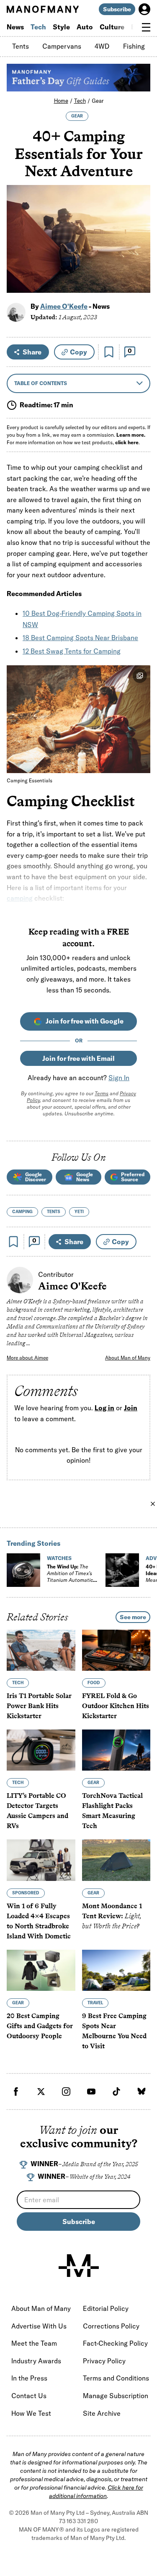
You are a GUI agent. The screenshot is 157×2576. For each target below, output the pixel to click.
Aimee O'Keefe (64, 306)
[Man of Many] (79, 2266)
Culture (112, 27)
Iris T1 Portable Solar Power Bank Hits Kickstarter (39, 1706)
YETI (79, 1212)
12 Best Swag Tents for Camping (72, 651)
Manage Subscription (116, 2396)
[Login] (144, 9)
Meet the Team (34, 2343)
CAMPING (22, 1212)
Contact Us (29, 2396)
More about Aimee (27, 1358)
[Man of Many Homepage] (43, 9)
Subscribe (117, 9)
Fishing (134, 46)
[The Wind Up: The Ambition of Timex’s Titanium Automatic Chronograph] (23, 1570)
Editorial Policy (106, 2308)
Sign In (119, 1078)
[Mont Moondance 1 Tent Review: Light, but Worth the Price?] (116, 1860)
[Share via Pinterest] (139, 264)
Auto (85, 27)
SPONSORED (26, 1893)
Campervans (62, 46)
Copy (78, 352)
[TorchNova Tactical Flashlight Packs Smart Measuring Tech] (116, 1750)
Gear (98, 101)
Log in (104, 1408)
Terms (102, 1093)
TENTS (54, 1212)
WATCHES (59, 1558)
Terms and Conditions (116, 2378)
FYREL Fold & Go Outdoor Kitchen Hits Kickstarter (116, 1706)
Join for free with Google (85, 1021)
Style (61, 27)
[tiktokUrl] (116, 2092)
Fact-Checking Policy (115, 2343)
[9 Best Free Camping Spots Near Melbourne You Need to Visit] (116, 1970)
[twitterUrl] (41, 2092)
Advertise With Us (39, 2326)
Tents (21, 46)
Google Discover (36, 1177)
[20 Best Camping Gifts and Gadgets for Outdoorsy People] (41, 1970)
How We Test (31, 2413)
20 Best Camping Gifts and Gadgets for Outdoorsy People (40, 2026)
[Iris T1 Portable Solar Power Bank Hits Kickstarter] (41, 1650)
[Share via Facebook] (139, 228)
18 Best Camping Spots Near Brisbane (80, 638)
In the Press (29, 2378)
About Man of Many (128, 1358)
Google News (85, 1177)
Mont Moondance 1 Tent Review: (112, 1916)
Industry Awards (36, 2361)
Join (131, 1408)
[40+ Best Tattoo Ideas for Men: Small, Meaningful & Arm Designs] (122, 1570)
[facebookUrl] (16, 2092)
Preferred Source (133, 1177)
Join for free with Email (78, 1058)
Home (61, 101)
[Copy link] (139, 282)
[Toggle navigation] (146, 27)
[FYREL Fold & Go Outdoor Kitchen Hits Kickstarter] (116, 1650)
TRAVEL (95, 2003)
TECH (18, 1683)
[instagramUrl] (66, 2092)
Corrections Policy (111, 2326)
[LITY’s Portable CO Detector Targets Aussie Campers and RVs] (41, 1750)
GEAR (77, 116)
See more (133, 1617)
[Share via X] (139, 246)
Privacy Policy (104, 2361)
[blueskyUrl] (142, 2092)
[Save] (109, 352)
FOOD (94, 1683)
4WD (102, 46)
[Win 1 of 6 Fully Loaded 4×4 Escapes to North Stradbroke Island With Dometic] (41, 1860)
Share (32, 352)
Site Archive (102, 2413)
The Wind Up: (70, 1577)
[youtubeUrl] (91, 2092)
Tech (38, 27)
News (15, 27)
